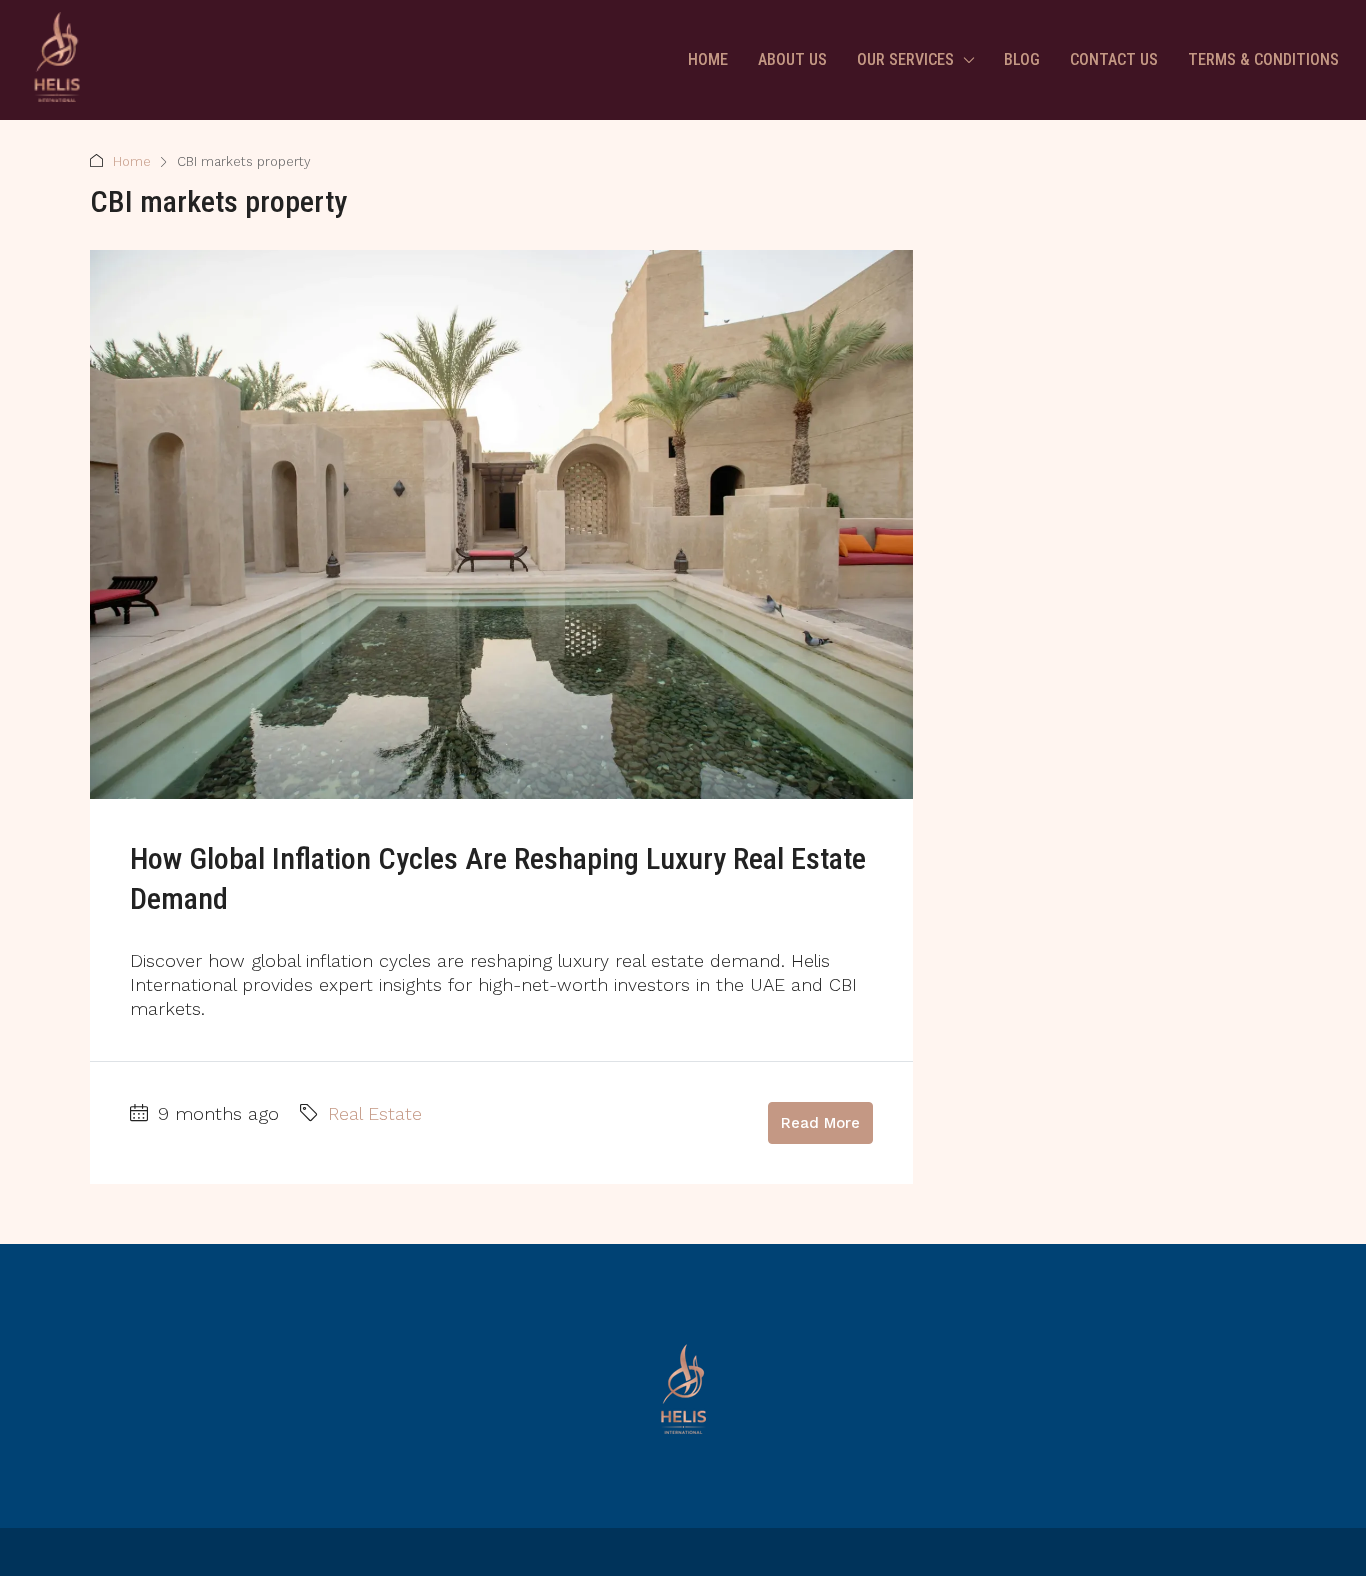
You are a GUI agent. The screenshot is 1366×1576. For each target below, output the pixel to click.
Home (708, 59)
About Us (792, 59)
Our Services (905, 59)
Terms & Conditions (1263, 59)
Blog (1022, 59)
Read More (820, 1123)
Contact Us (1114, 59)
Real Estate (375, 1113)
